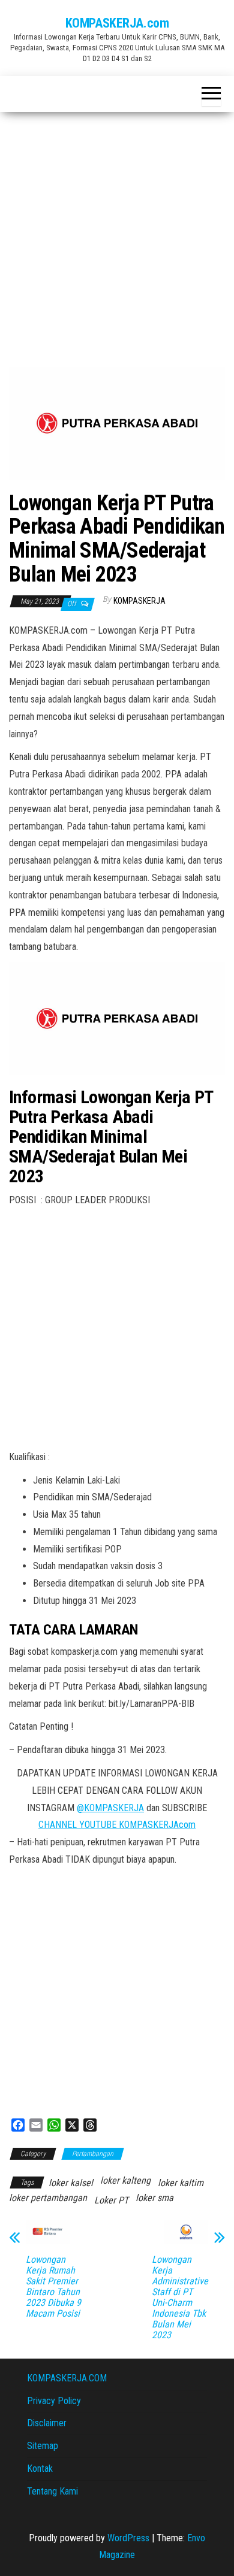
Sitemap (43, 2446)
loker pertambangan (48, 2198)
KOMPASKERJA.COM (67, 2378)
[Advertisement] (117, 235)
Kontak (40, 2468)
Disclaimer (47, 2423)
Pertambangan (93, 2154)
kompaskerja (139, 601)
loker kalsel (71, 2183)
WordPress (128, 2538)
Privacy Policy (54, 2401)
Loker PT (111, 2200)
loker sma (154, 2198)
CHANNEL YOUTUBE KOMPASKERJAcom (117, 1825)
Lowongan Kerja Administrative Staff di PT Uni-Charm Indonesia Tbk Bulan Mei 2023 (180, 2297)
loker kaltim (181, 2183)
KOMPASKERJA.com (117, 23)
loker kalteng (125, 2180)
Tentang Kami (52, 2491)
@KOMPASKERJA (110, 1808)
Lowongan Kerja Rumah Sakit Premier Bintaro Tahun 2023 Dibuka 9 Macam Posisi (53, 2287)
